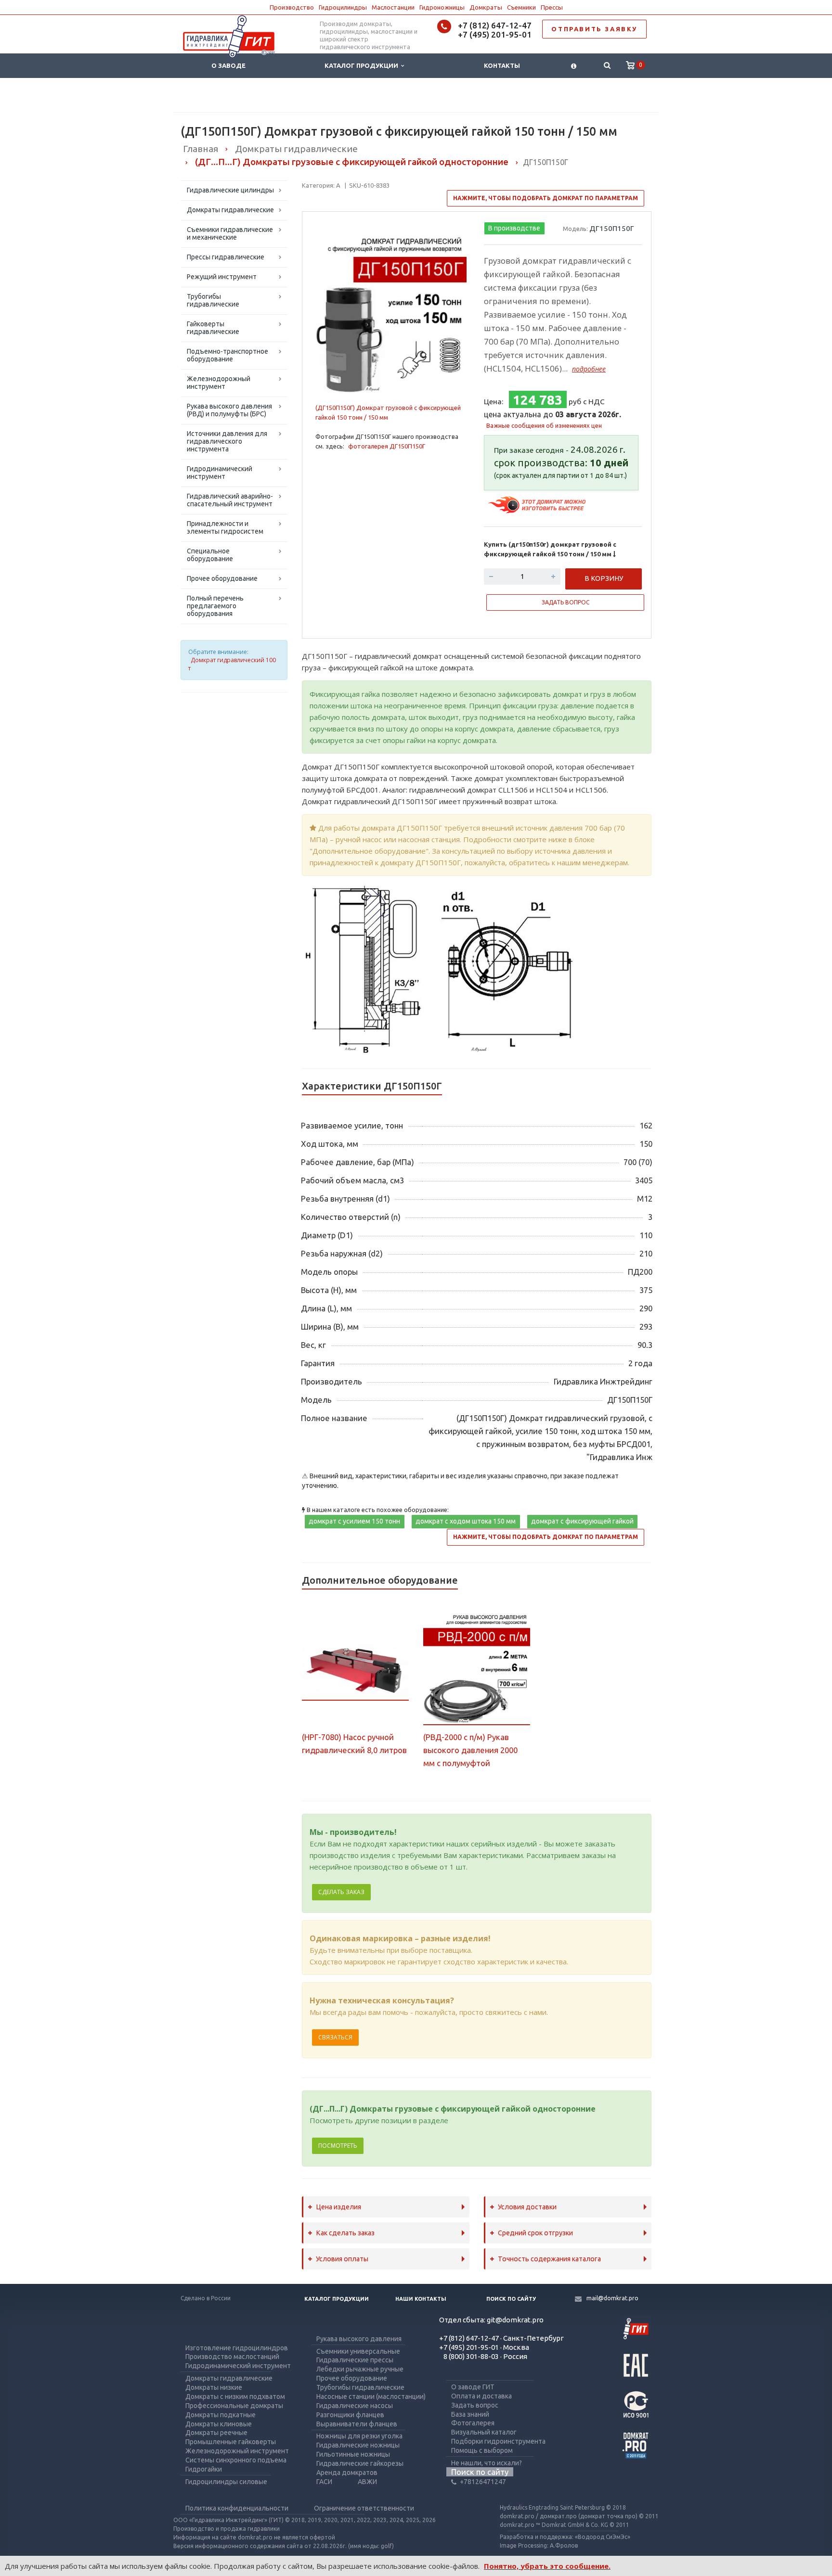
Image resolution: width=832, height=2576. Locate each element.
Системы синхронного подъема (236, 2460)
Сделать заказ (341, 1892)
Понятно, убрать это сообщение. (547, 2566)
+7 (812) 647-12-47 (495, 25)
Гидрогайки (204, 2469)
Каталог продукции (363, 65)
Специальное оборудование (210, 555)
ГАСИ (324, 2482)
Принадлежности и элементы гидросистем (225, 527)
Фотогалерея (473, 2423)
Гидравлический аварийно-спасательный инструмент (230, 500)
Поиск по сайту (511, 2299)
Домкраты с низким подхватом (235, 2397)
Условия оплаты (342, 2259)
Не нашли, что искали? (487, 2463)
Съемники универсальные (358, 2351)
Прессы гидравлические (226, 257)
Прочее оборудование (222, 578)
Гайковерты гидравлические (213, 328)
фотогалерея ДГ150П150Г (387, 446)
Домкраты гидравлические (230, 210)
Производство (292, 7)
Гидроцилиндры (343, 7)
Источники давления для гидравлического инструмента (227, 441)
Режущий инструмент (222, 277)
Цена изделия (338, 2207)
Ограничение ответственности (364, 2508)
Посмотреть (338, 2146)
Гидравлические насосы (355, 2406)
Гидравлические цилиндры (230, 190)
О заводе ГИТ (473, 2387)
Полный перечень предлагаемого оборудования (215, 606)
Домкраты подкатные (221, 2415)
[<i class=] (574, 66)
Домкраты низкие (214, 2387)
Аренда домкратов (347, 2473)
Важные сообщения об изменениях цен (544, 425)
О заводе (228, 65)
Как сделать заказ (345, 2233)
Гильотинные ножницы (353, 2454)
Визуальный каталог (484, 2432)
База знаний (470, 2414)
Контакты (502, 65)
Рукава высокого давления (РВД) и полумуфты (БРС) (229, 410)
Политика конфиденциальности (237, 2508)
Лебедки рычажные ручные (360, 2369)
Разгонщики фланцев (350, 2415)
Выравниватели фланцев (357, 2424)
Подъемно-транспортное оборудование (227, 355)
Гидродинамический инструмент (220, 473)
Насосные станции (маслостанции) (371, 2397)
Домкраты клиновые (219, 2424)
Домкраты (486, 7)
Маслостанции (393, 7)
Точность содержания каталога (549, 2259)
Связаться (335, 2037)
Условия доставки (527, 2207)
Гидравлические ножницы (358, 2445)
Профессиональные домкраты (234, 2406)
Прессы (552, 7)
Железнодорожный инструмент (219, 383)
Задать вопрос (475, 2405)
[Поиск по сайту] (607, 66)
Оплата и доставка (481, 2396)
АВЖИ (367, 2482)
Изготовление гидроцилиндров (237, 2348)
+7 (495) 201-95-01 (495, 34)
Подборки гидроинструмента (498, 2441)
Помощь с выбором (482, 2450)
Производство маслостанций (232, 2357)
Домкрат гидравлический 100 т (232, 664)
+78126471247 (483, 2482)
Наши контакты (421, 2299)
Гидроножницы (442, 7)
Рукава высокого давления (359, 2339)
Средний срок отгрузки (535, 2233)
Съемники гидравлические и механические (230, 233)
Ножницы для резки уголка (359, 2436)
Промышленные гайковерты (231, 2442)
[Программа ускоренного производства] (538, 504)
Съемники (521, 7)
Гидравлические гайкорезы (360, 2463)
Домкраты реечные (216, 2433)
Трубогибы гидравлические (213, 300)
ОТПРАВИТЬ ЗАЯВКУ (594, 29)
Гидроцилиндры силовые (226, 2482)
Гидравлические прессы (355, 2360)
